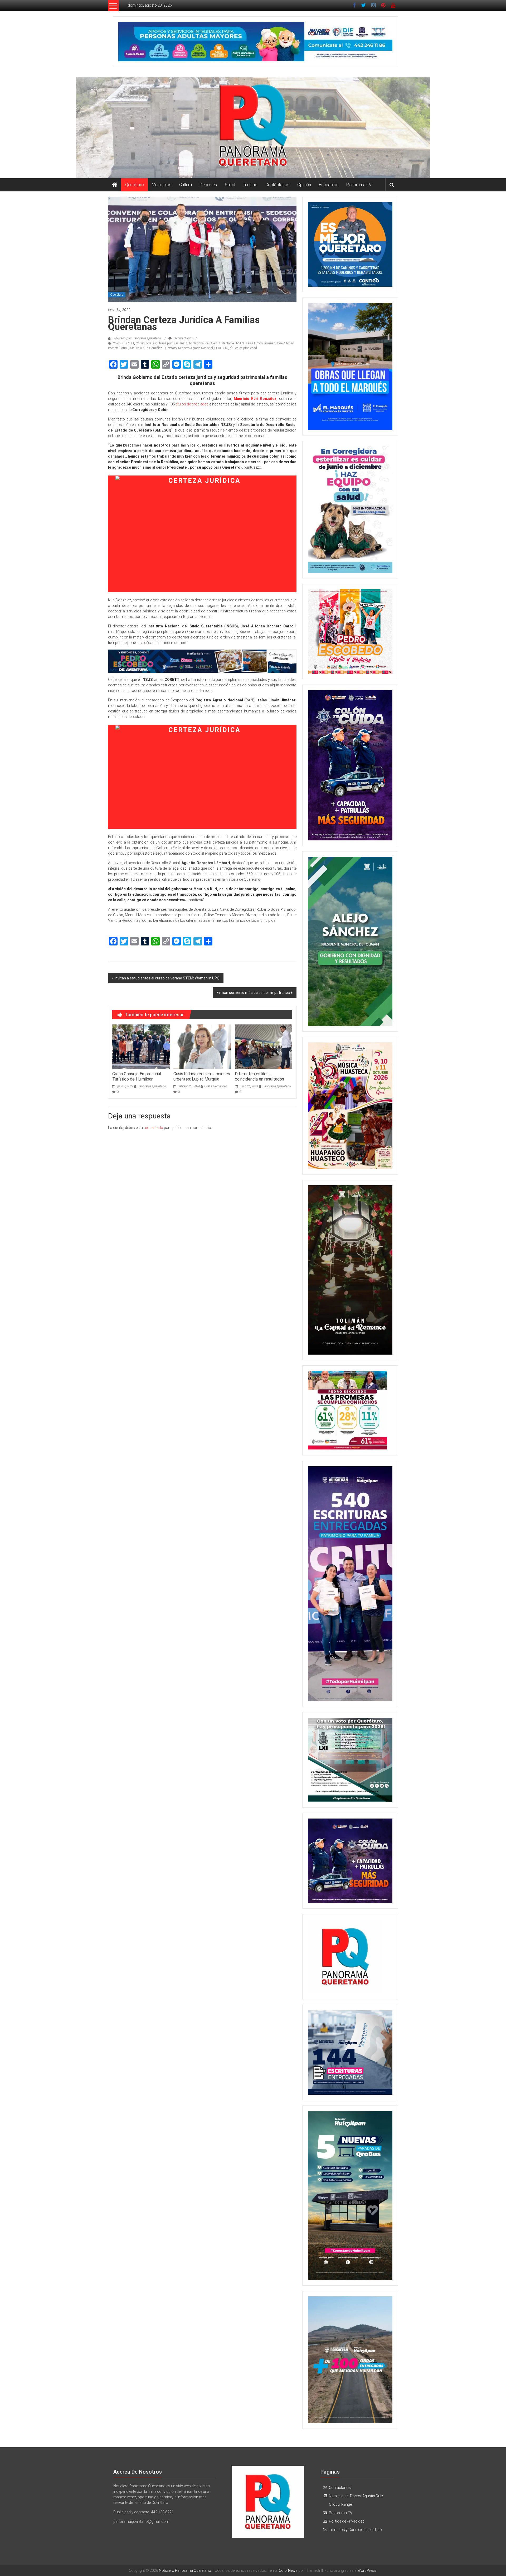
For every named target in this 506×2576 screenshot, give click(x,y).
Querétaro (135, 185)
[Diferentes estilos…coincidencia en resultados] (264, 1046)
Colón (117, 343)
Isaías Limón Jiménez (260, 343)
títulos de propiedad (243, 348)
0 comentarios (183, 338)
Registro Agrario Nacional (196, 348)
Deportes (208, 185)
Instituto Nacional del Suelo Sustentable (207, 343)
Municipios (162, 185)
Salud (230, 185)
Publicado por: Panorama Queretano (137, 338)
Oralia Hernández (216, 1086)
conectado (154, 1128)
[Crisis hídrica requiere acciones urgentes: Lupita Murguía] (202, 1046)
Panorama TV (359, 185)
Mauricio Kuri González (146, 348)
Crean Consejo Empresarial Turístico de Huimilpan (137, 1077)
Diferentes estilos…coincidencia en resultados (259, 1077)
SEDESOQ (221, 348)
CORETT (128, 343)
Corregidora (144, 343)
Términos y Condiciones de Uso (355, 2530)
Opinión (304, 185)
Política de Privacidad (347, 2521)
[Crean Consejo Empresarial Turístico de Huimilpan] (141, 1046)
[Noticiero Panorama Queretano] (253, 128)
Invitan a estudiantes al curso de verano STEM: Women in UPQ (167, 978)
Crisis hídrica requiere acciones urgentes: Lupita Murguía (202, 1077)
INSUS (240, 343)
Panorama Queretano (152, 1086)
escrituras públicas (166, 343)
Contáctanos (277, 185)
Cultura (186, 185)
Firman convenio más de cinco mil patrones (253, 993)
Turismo (250, 185)
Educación (329, 185)
